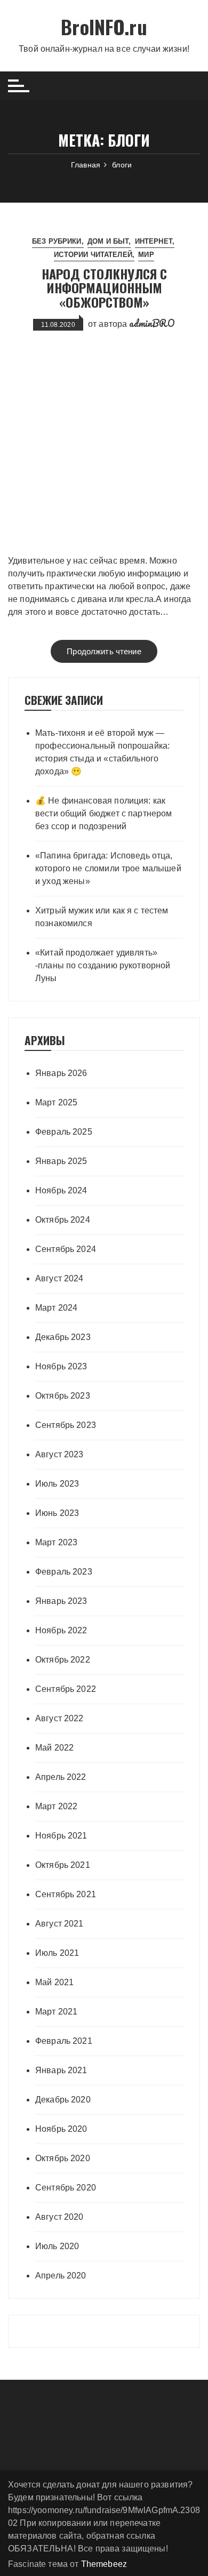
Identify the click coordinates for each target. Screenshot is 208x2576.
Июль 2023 (57, 1484)
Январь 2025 (61, 1161)
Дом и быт (108, 241)
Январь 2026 (61, 1073)
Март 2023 (56, 1542)
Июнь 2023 (57, 1513)
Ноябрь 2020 (61, 2129)
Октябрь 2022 (63, 1660)
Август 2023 (59, 1454)
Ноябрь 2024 (61, 1190)
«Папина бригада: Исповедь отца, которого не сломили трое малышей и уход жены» (108, 868)
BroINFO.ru (104, 26)
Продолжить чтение (104, 651)
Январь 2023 (61, 1601)
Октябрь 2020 (63, 2158)
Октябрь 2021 (63, 1865)
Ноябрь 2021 (61, 1836)
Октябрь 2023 (63, 1396)
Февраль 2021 (64, 2041)
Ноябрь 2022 (61, 1630)
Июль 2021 (57, 1953)
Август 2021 (59, 1924)
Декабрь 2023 (63, 1337)
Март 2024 (56, 1308)
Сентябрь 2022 (66, 1689)
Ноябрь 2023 (61, 1366)
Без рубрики (57, 241)
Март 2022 (56, 1806)
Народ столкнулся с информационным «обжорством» (104, 288)
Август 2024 (59, 1278)
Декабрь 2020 (63, 2100)
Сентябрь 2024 (66, 1249)
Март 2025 (56, 1102)
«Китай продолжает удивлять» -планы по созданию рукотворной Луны (103, 965)
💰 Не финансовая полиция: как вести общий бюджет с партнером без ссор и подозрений (104, 813)
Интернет (154, 241)
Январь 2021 (61, 2070)
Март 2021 (56, 2012)
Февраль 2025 (64, 1132)
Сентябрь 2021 (66, 1894)
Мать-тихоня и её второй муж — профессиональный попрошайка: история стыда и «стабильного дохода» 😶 (102, 752)
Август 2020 (59, 2217)
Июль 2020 (57, 2246)
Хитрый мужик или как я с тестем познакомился (102, 917)
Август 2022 (59, 1718)
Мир (146, 255)
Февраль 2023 (64, 1572)
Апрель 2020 (61, 2276)
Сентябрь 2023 (66, 1425)
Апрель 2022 (61, 1777)
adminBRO (152, 323)
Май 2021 (54, 1982)
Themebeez (104, 2564)
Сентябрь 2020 (66, 2188)
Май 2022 (54, 1748)
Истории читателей (93, 255)
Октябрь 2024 (63, 1220)
